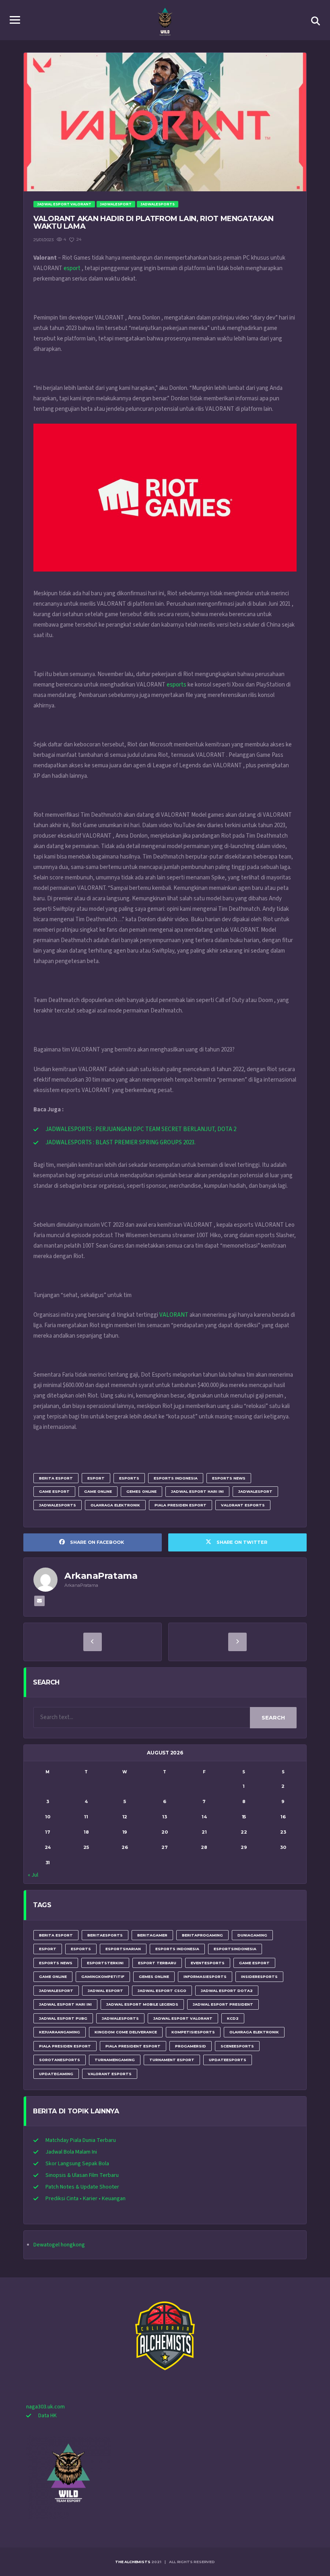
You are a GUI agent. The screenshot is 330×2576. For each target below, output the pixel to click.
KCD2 (233, 2018)
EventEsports (208, 1963)
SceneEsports (237, 2046)
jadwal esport (105, 1991)
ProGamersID (191, 2046)
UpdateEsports (228, 2060)
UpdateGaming (56, 2074)
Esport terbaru (157, 1963)
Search (273, 1717)
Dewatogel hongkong (59, 2245)
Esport (96, 1478)
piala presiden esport (180, 1505)
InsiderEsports (259, 1977)
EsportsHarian (123, 1949)
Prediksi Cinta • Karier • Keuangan (86, 2199)
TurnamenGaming (115, 2060)
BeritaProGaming (202, 1935)
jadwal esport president (223, 2004)
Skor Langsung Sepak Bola (77, 2164)
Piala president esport (133, 2046)
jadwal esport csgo (162, 1991)
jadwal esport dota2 (227, 1991)
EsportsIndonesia (235, 1949)
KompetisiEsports (193, 2032)
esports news (229, 1478)
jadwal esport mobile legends (142, 2004)
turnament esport (172, 2060)
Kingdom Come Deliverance (126, 2032)
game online (98, 1491)
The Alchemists (133, 2562)
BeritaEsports (105, 1935)
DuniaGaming (252, 1935)
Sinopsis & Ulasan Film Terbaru (82, 2175)
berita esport (56, 1478)
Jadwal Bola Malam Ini (71, 2152)
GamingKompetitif (103, 1977)
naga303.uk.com (45, 2407)
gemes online (141, 1491)
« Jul (33, 1875)
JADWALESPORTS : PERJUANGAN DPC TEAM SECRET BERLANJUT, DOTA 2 (141, 1129)
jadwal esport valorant (183, 2018)
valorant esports (243, 1505)
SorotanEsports (60, 2060)
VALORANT (174, 1315)
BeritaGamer (152, 1935)
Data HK (47, 2416)
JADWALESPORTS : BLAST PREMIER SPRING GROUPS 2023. (121, 1142)
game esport (54, 1491)
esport (72, 268)
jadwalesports (58, 1505)
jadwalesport (255, 1491)
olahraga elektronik (115, 1505)
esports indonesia (176, 1478)
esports (176, 685)
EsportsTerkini (105, 1963)
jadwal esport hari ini (197, 1491)
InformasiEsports (205, 1977)
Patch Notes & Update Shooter (82, 2187)
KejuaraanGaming (60, 2032)
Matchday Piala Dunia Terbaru (81, 2140)
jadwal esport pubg (63, 2018)
